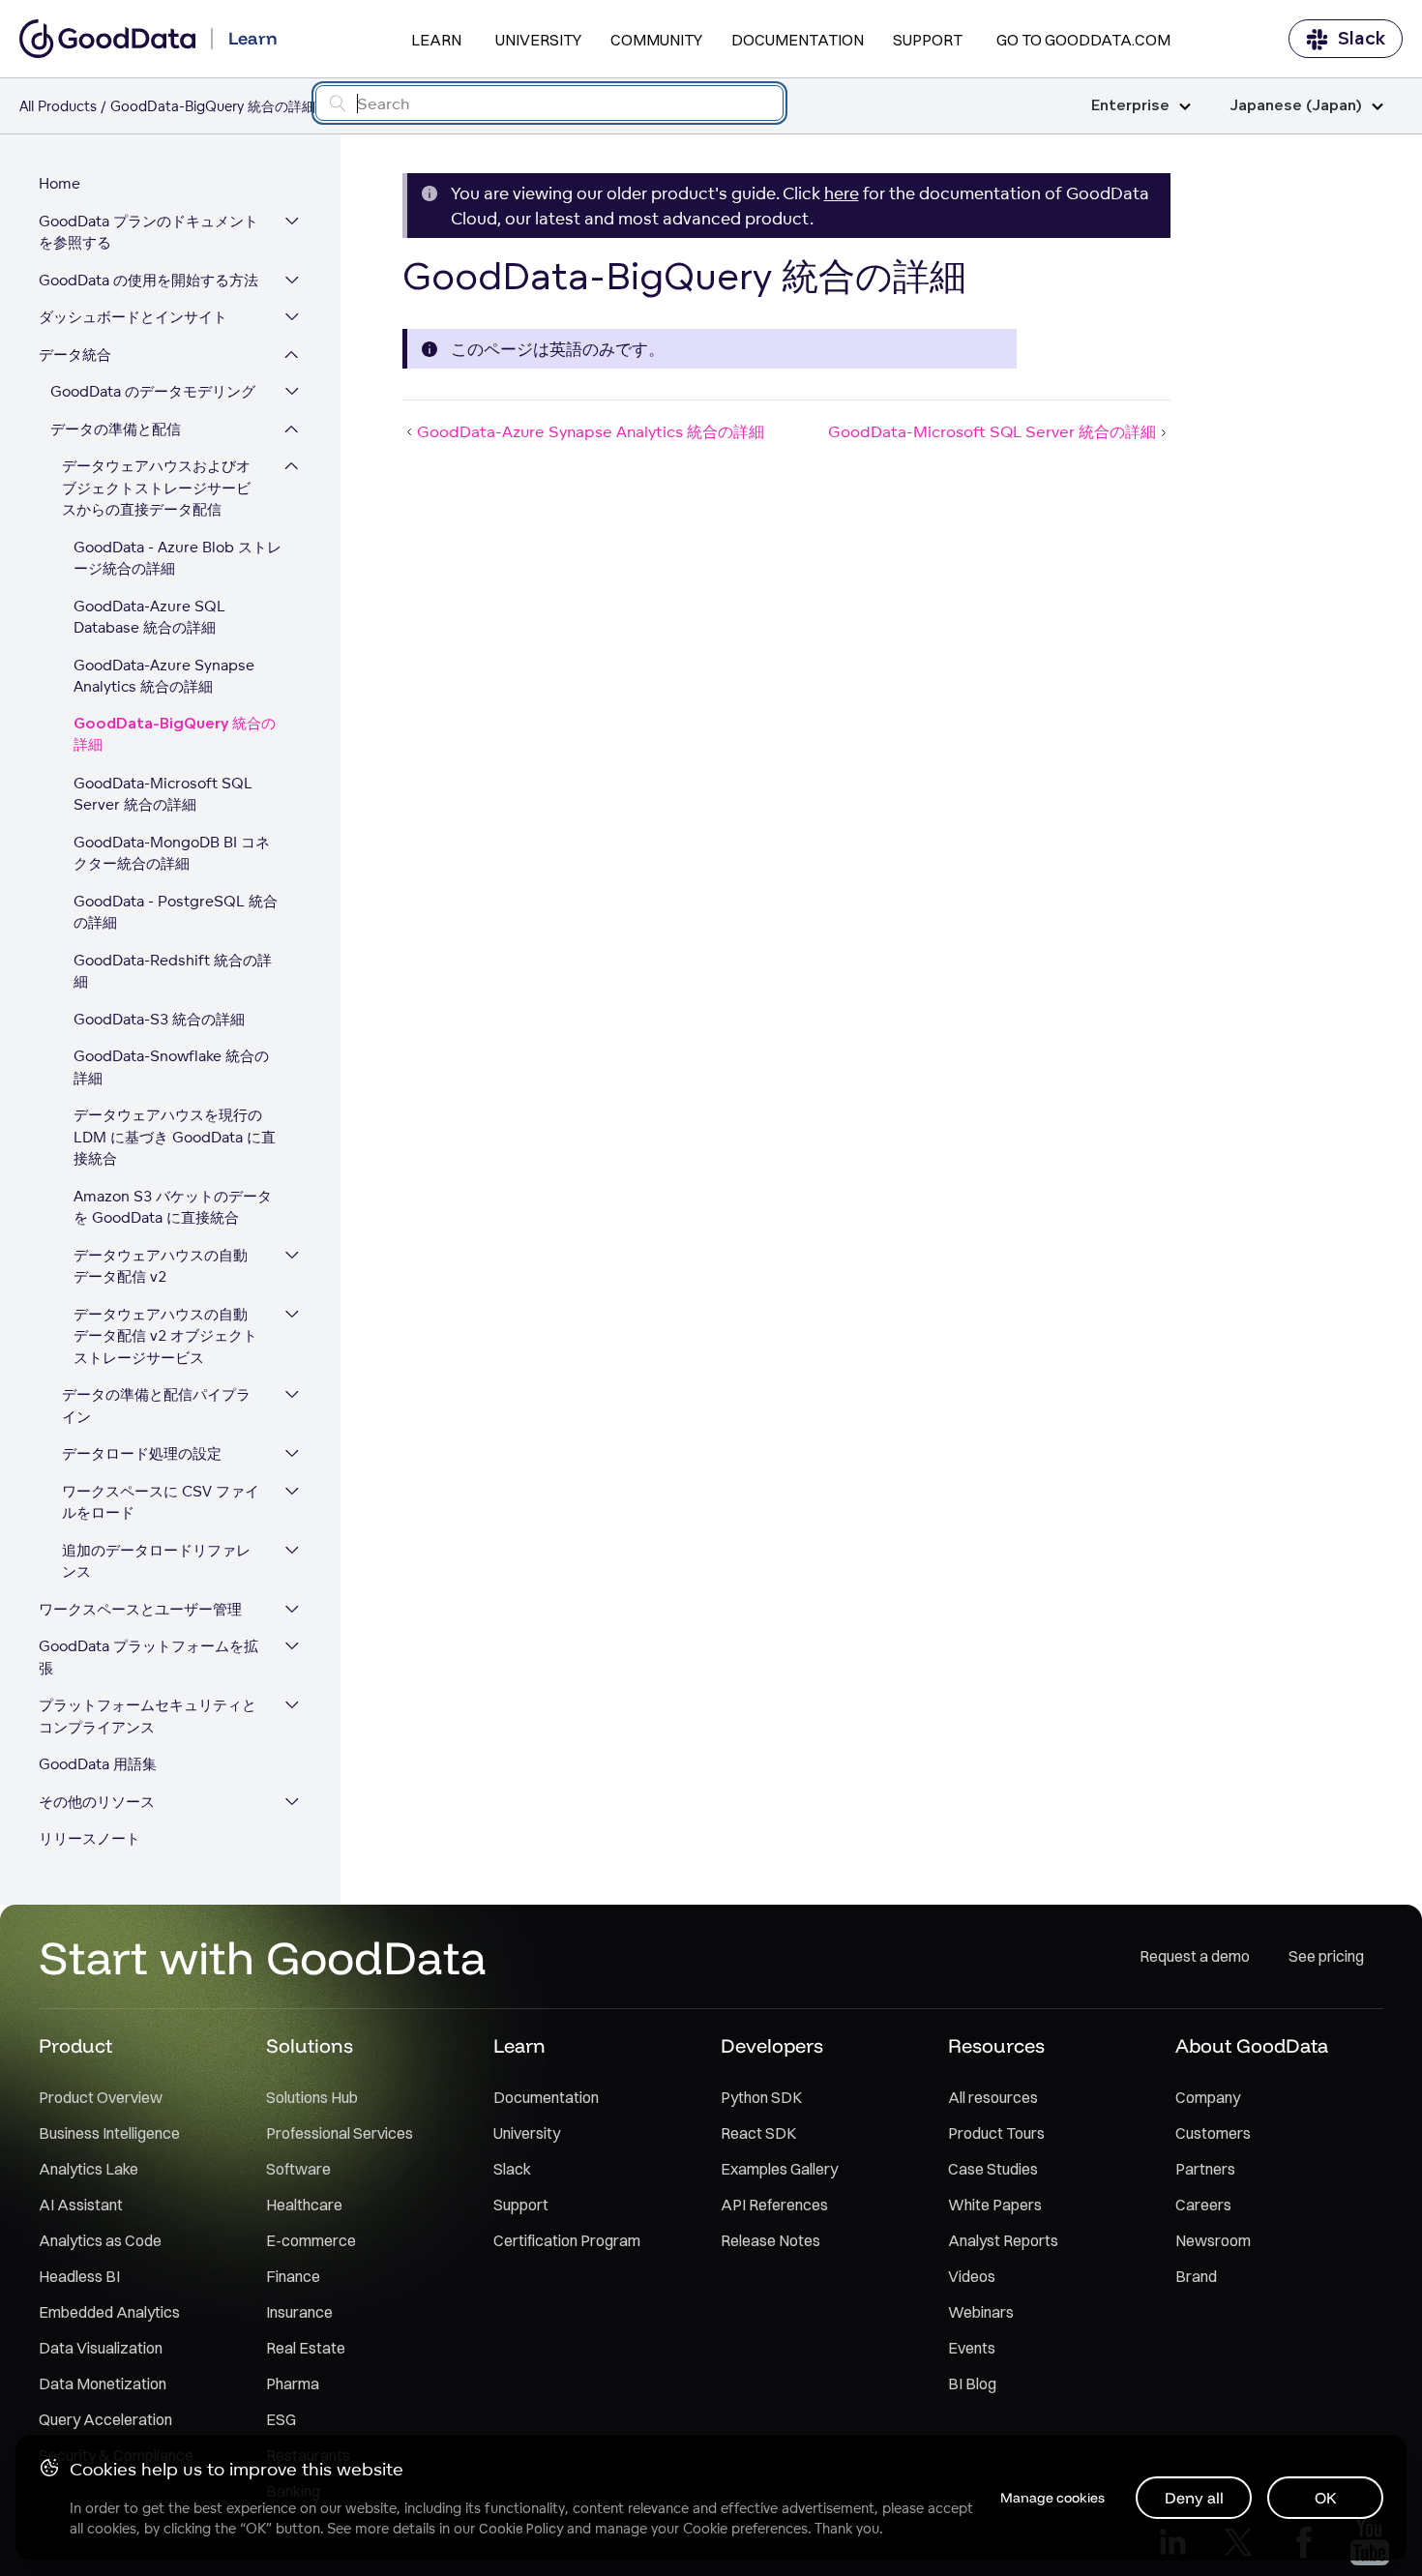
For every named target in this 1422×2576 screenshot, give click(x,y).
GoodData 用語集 (98, 1764)
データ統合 (75, 355)
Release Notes (770, 2240)
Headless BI (79, 2276)
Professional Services (340, 2133)
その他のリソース (97, 1802)
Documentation (798, 40)
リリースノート (89, 1838)
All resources (993, 2097)
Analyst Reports (1003, 2240)
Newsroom (1213, 2240)
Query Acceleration (105, 2419)
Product (75, 2045)
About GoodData (1252, 2045)
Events (972, 2348)
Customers (1213, 2133)
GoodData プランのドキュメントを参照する (148, 232)
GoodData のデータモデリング (153, 391)
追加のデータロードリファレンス (156, 1561)
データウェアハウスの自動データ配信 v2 (161, 1266)
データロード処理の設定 (142, 1453)
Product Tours (996, 2133)
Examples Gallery (779, 2169)
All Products (58, 106)
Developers (772, 2045)
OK (1326, 2498)
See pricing (1326, 1956)
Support (928, 40)
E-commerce (311, 2240)
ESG (281, 2419)
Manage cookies (1052, 2498)
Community (656, 40)
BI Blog (972, 2384)
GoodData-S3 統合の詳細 (159, 1019)
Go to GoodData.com (1083, 40)
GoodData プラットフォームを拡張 (148, 1657)
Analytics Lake (89, 2169)
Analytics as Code (100, 2240)
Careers (1203, 2205)
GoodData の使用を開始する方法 (148, 280)
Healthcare (304, 2205)
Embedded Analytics (109, 2312)
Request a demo (1195, 1956)
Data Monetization (103, 2384)
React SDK (758, 2133)
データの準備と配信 (116, 429)
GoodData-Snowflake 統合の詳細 (171, 1067)
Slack (1362, 39)
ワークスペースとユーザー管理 (140, 1609)
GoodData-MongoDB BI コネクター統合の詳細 (172, 853)
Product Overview (101, 2097)
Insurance (299, 2312)
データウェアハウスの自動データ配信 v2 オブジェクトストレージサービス (165, 1336)
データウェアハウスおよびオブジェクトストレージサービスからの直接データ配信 (156, 488)
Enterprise (1130, 106)
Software (298, 2169)
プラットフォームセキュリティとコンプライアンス (148, 1716)
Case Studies (993, 2169)
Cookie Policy (521, 2529)
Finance (293, 2276)
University (538, 40)
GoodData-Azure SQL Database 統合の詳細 (149, 617)
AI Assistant (81, 2205)
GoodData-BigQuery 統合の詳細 (175, 735)
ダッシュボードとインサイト (133, 317)
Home (59, 183)
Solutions (310, 2045)
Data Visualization (101, 2348)
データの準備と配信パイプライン (156, 1406)
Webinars (981, 2312)
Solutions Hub (312, 2097)
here (842, 193)
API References (774, 2205)
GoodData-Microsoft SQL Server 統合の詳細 (163, 794)
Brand (1196, 2276)
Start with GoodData (263, 1957)
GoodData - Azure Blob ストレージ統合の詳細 (178, 558)
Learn (436, 40)
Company (1208, 2097)
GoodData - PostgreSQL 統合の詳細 (176, 912)
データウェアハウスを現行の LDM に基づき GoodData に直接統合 (175, 1137)
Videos (972, 2276)
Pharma (293, 2384)
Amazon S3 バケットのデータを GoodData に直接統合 (173, 1207)
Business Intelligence (109, 2133)
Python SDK (761, 2097)
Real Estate (306, 2348)
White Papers (995, 2205)
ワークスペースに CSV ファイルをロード (161, 1502)
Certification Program (567, 2240)
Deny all (1194, 2498)
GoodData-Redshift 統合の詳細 (173, 971)
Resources (996, 2045)
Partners (1205, 2169)
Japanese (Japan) (1296, 106)
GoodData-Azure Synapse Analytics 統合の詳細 (164, 676)
